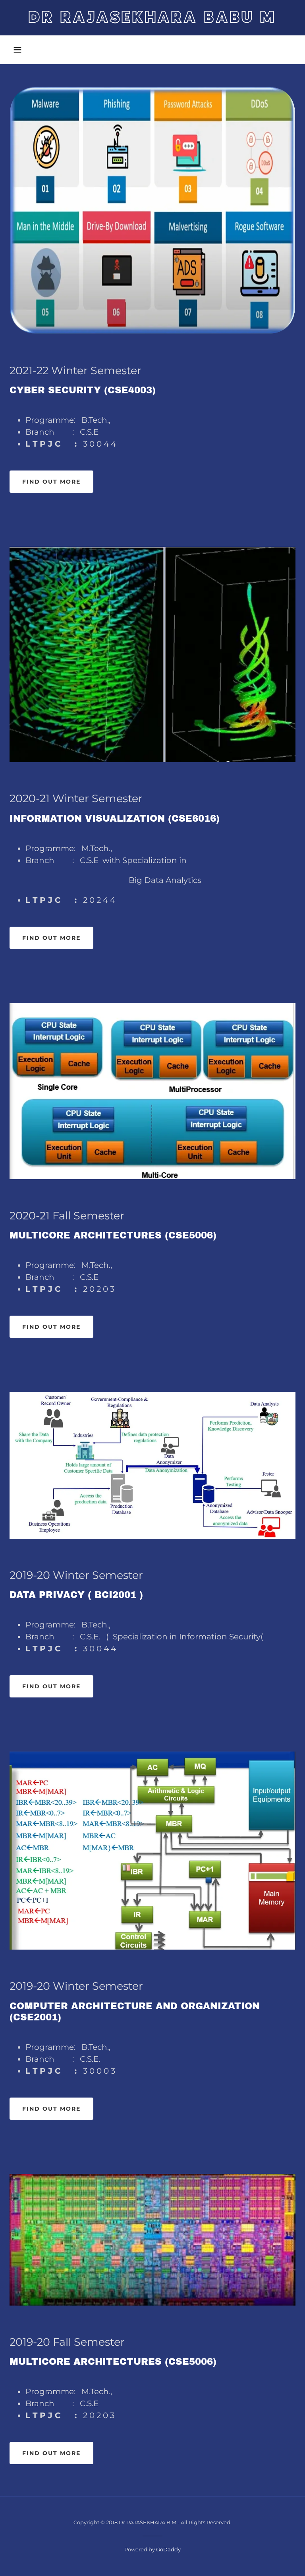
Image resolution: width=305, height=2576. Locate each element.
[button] (17, 50)
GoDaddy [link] (168, 2549)
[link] (152, 21)
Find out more (51, 482)
